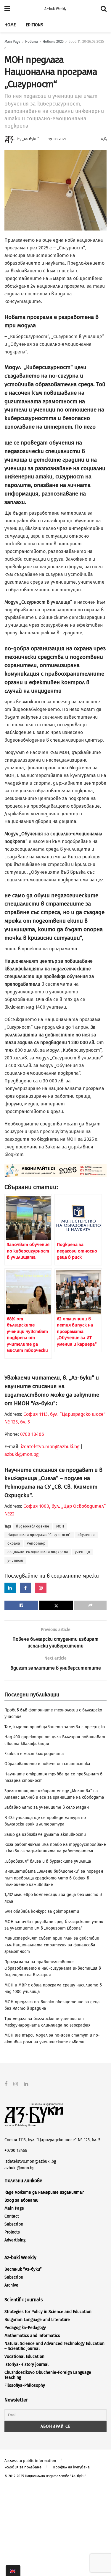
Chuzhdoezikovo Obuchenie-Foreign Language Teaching (48, 2375)
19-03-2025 (57, 139)
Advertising (15, 2240)
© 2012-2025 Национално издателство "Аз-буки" (45, 2476)
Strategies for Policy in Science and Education (48, 2312)
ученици (83, 1552)
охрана (14, 1543)
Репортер (36, 1543)
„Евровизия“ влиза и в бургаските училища (48, 1861)
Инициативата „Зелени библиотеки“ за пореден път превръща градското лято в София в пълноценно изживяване (54, 1878)
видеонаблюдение (33, 1526)
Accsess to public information (30, 2461)
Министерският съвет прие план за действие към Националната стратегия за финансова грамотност (52, 1945)
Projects (12, 2232)
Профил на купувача (71, 2467)
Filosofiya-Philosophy (25, 2385)
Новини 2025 (53, 42)
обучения (86, 1535)
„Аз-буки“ (30, 139)
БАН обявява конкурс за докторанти (42, 1911)
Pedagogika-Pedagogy (25, 2328)
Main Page (12, 42)
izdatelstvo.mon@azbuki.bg (50, 1447)
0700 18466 (32, 1434)
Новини (32, 42)
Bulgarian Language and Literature (37, 2320)
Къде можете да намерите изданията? (44, 2192)
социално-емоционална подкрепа (38, 1552)
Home (10, 25)
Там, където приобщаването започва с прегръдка (55, 1727)
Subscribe (14, 2224)
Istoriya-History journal (26, 2365)
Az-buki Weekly (55, 9)
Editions (34, 25)
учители (15, 1561)
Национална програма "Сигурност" (39, 1535)
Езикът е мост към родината (34, 1754)
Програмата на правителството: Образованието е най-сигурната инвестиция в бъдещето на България (53, 1968)
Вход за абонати (21, 2200)
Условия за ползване (23, 2467)
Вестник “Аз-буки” (23, 2269)
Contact (12, 2216)
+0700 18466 (16, 2150)
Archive (11, 2285)
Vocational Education (24, 2357)
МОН (60, 1526)
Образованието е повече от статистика (47, 1764)
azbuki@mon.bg (21, 1454)
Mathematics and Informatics (32, 2336)
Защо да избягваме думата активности (45, 1835)
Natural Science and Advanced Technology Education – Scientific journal (54, 2346)
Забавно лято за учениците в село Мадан (47, 1807)
